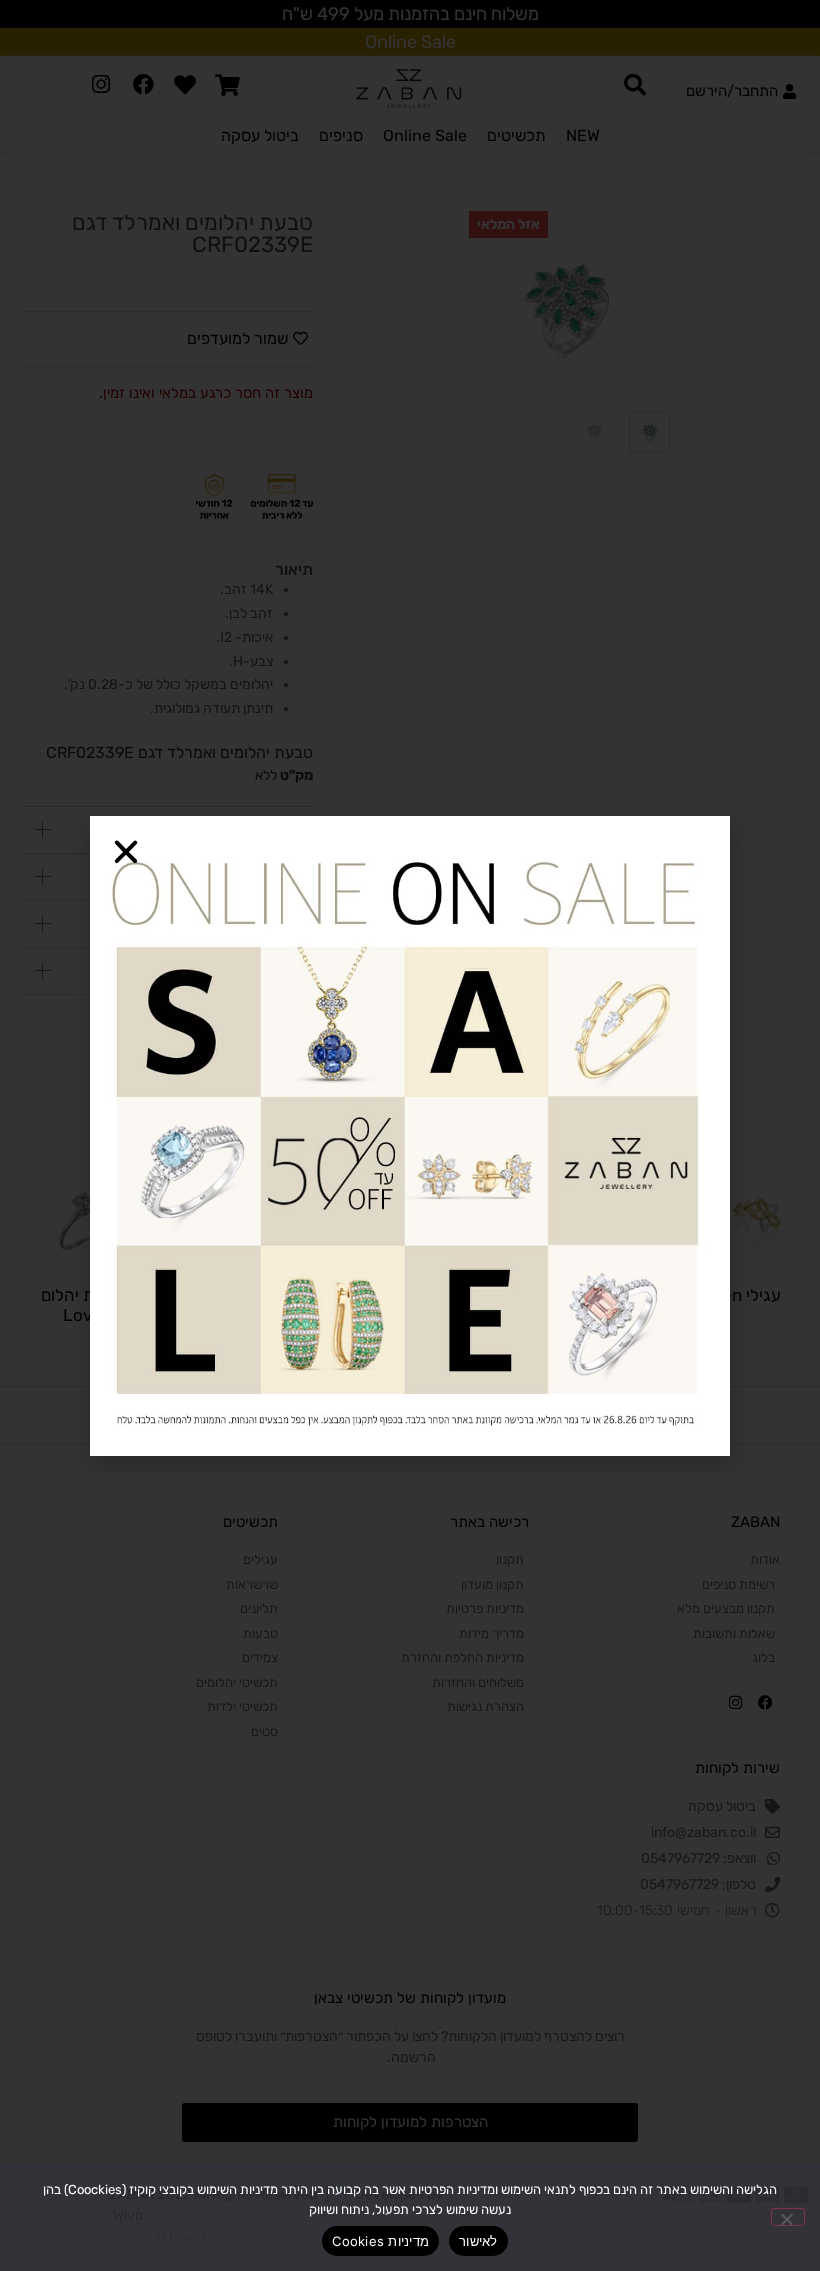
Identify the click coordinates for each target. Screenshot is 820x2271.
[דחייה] (788, 2217)
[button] (126, 852)
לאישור (478, 2241)
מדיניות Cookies (380, 2241)
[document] (410, 1135)
